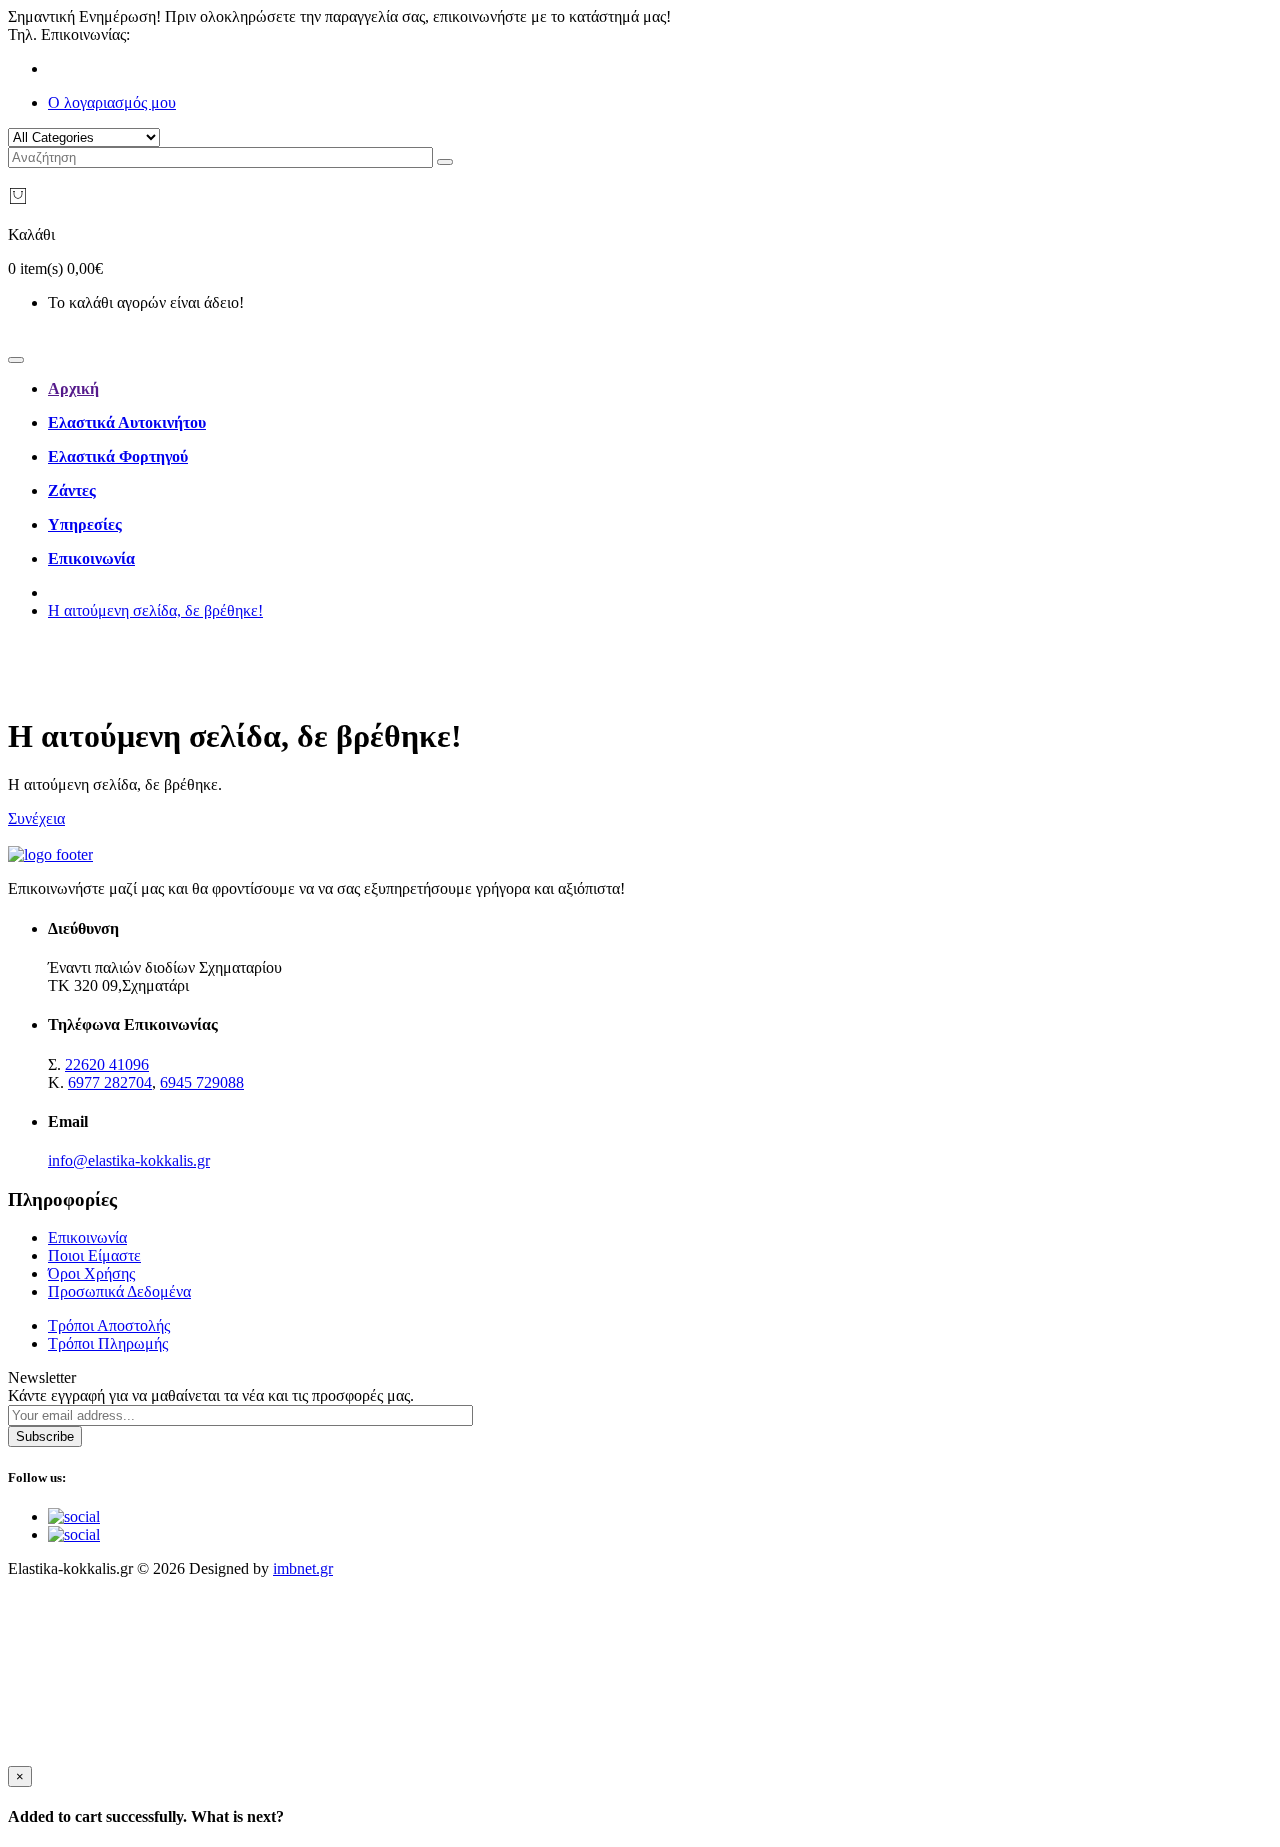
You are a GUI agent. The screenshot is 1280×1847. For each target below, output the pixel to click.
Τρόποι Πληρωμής (108, 1343)
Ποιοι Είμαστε (94, 1255)
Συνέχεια (36, 818)
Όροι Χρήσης (91, 1273)
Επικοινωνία (87, 1237)
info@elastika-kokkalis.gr (129, 1160)
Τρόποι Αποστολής (109, 1325)
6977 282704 (110, 1082)
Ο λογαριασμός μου (112, 102)
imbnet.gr (303, 1568)
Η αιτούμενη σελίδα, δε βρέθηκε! (155, 610)
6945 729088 (202, 1082)
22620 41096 (176, 34)
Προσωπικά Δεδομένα (119, 1291)
